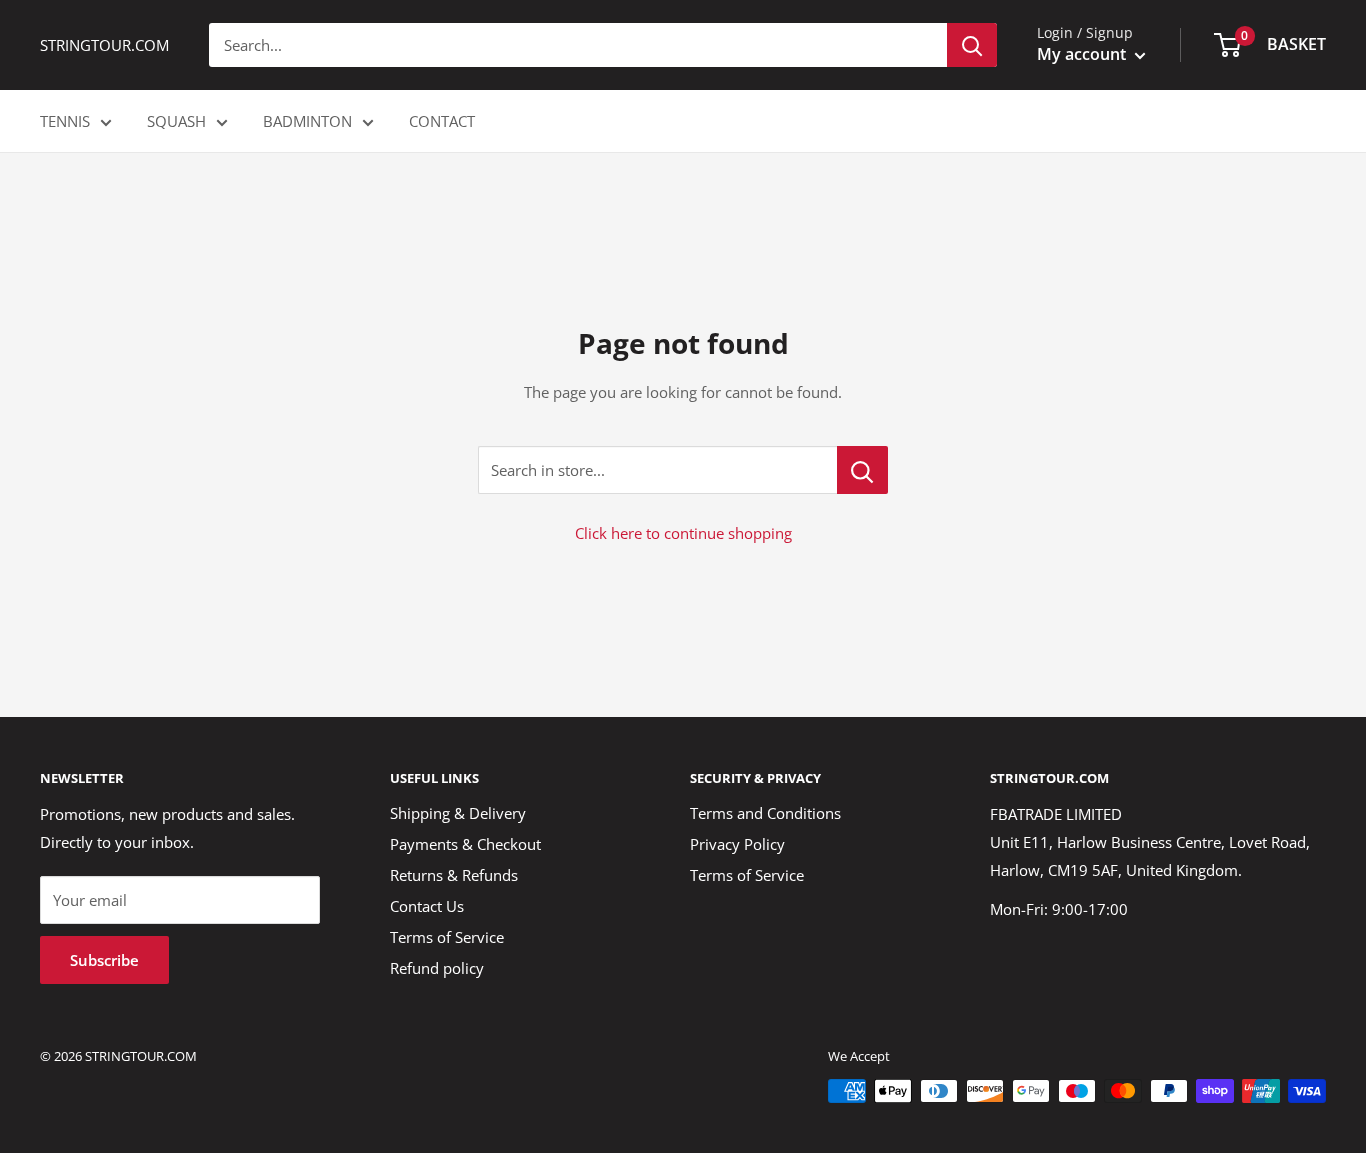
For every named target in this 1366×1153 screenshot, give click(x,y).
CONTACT (442, 121)
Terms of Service (447, 937)
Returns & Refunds (454, 875)
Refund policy (437, 968)
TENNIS (65, 121)
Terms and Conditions (765, 813)
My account (1083, 54)
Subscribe (104, 960)
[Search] (972, 45)
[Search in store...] (862, 470)
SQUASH (176, 121)
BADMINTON (307, 121)
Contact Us (427, 906)
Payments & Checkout (465, 844)
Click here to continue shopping (683, 533)
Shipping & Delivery (458, 813)
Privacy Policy (737, 844)
